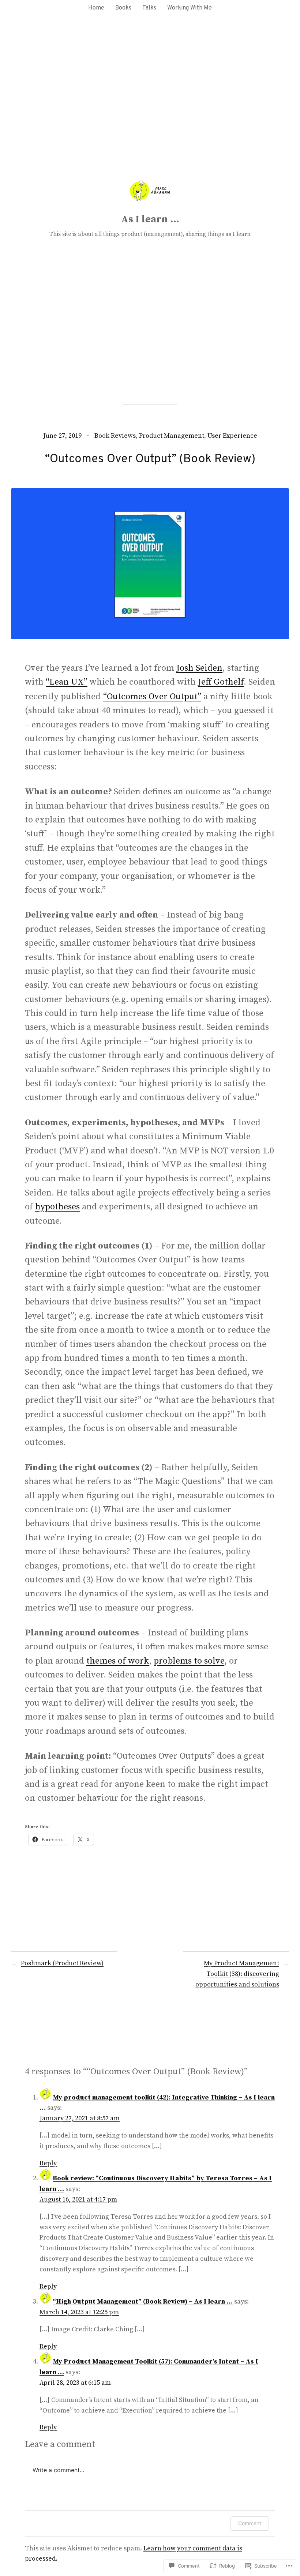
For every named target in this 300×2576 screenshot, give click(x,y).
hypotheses (57, 1207)
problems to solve (189, 1661)
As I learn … (150, 219)
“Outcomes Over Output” (152, 697)
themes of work (118, 1661)
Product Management (172, 436)
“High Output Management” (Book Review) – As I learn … (143, 2302)
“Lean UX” (67, 682)
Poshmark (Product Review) (62, 1963)
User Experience (232, 436)
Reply (48, 2163)
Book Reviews (115, 436)
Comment (250, 2523)
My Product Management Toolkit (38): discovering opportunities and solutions (237, 1974)
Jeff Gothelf (221, 682)
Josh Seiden (199, 668)
